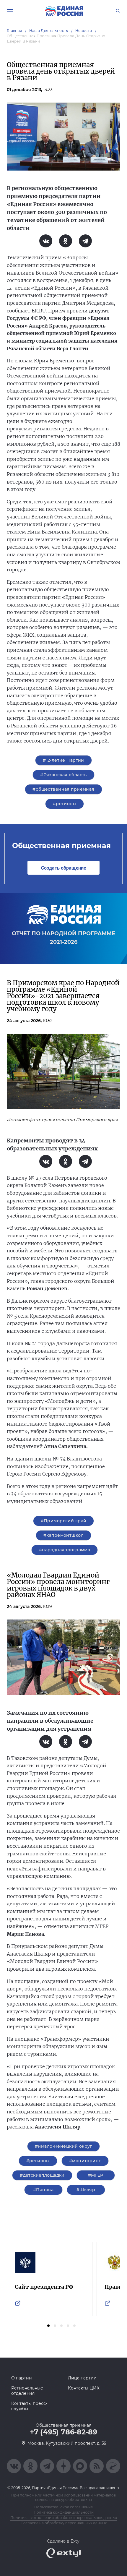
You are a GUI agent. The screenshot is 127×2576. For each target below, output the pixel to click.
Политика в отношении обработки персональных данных (64, 2518)
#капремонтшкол (63, 1535)
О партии (22, 2378)
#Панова (43, 2190)
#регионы (65, 804)
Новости (84, 31)
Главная (14, 31)
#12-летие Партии (63, 760)
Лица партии (82, 2378)
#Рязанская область (63, 775)
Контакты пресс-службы (29, 2406)
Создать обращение (63, 868)
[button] (48, 2326)
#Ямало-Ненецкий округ (63, 2146)
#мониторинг (85, 2161)
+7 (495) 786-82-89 (63, 2432)
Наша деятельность (49, 31)
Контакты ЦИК (84, 2388)
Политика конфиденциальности (64, 2512)
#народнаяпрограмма (65, 1550)
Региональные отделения (27, 2391)
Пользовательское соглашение (63, 2507)
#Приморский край (64, 1521)
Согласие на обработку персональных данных (64, 2523)
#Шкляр (86, 2190)
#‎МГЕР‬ (96, 2175)
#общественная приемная (63, 789)
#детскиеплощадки (42, 2175)
